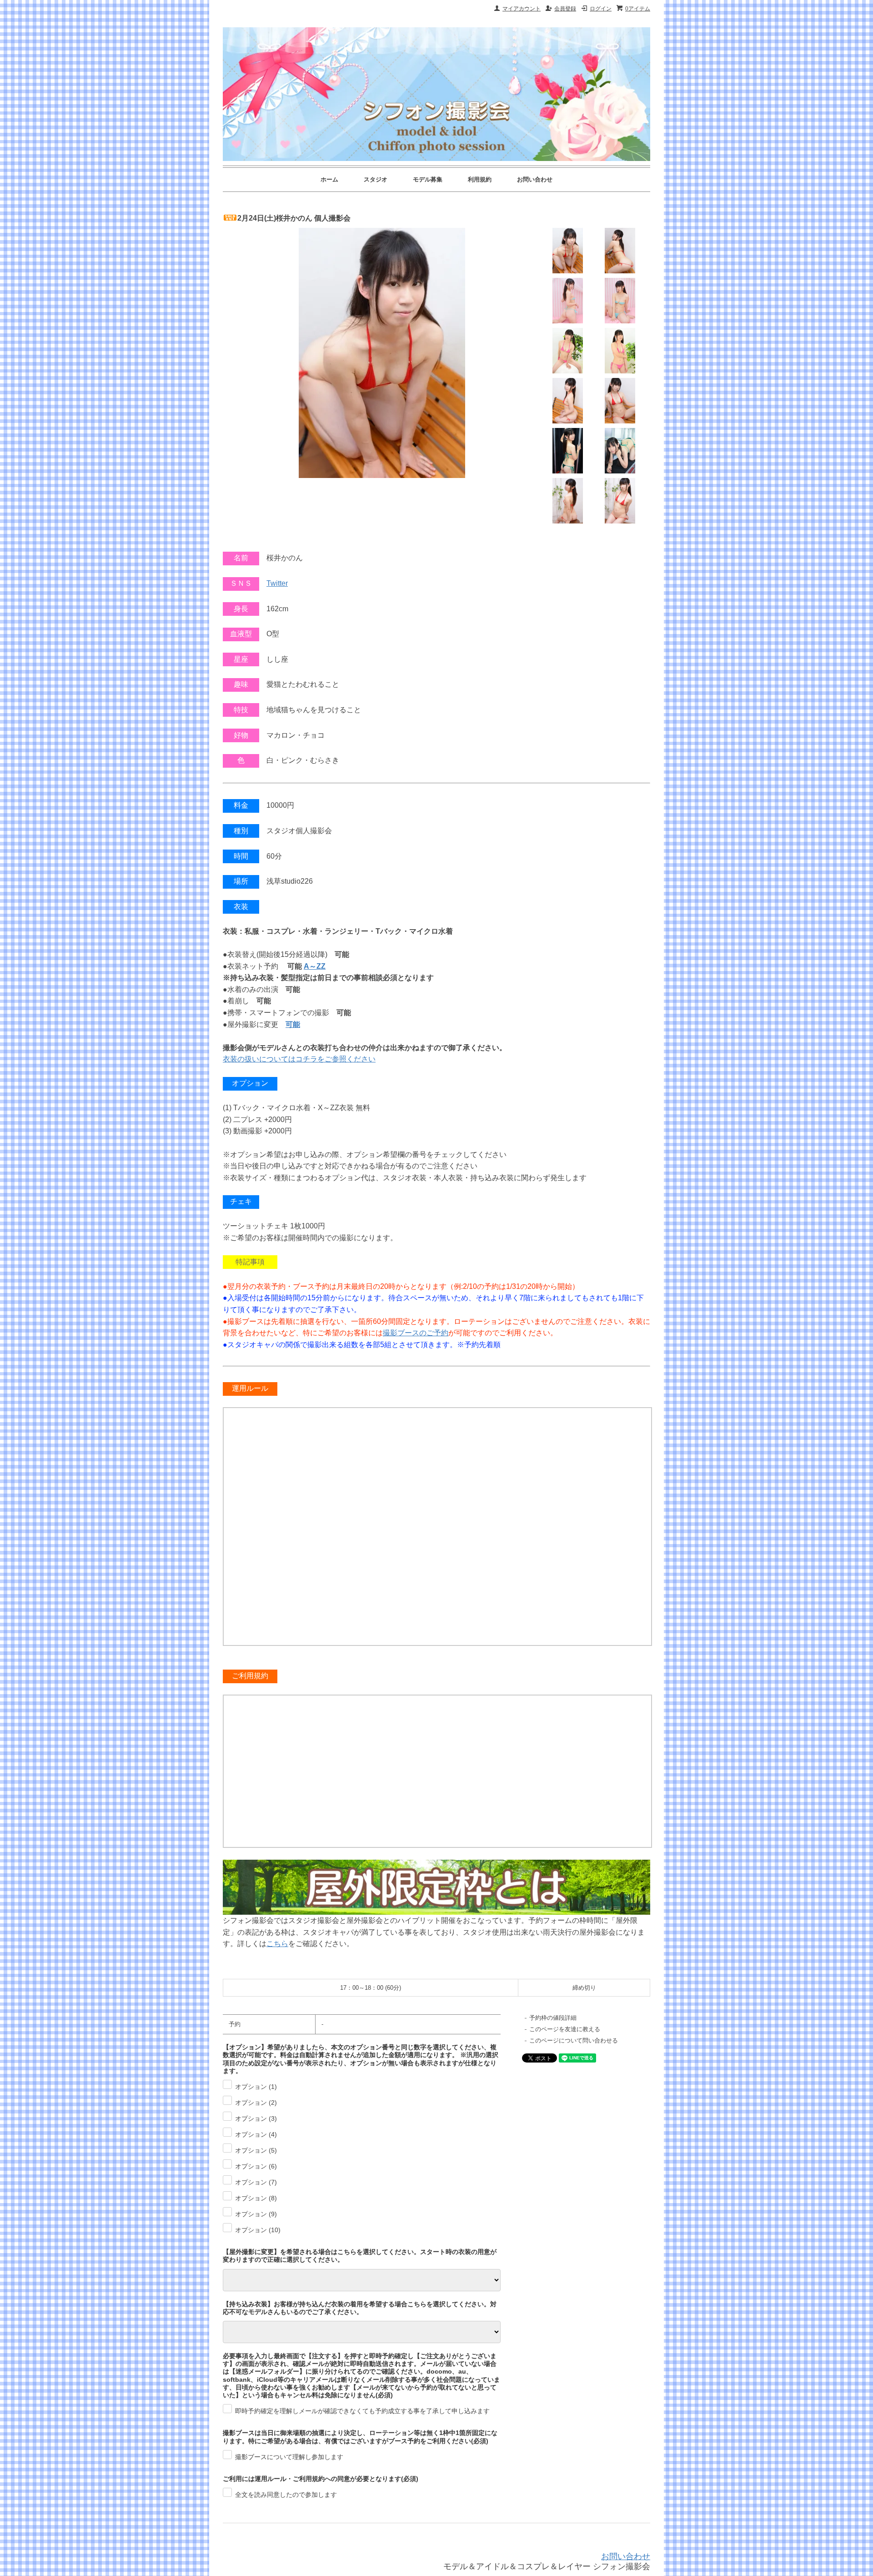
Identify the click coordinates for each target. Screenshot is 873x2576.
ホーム (329, 179)
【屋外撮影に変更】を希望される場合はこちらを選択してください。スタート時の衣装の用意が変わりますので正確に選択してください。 (360, 2256)
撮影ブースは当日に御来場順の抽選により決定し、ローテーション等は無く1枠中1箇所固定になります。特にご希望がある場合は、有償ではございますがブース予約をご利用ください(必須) (360, 2437)
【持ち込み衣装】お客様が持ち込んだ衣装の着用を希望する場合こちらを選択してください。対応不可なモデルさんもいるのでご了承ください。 (360, 2308)
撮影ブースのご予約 (416, 1333)
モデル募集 (428, 179)
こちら (277, 1944)
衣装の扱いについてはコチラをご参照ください (299, 1059)
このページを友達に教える (565, 2029)
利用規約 (480, 179)
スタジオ (376, 179)
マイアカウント (522, 9)
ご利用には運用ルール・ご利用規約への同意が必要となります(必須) (321, 2479)
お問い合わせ (535, 179)
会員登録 (565, 9)
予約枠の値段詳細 (553, 2018)
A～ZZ (315, 966)
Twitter (277, 583)
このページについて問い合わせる (574, 2040)
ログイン (601, 9)
